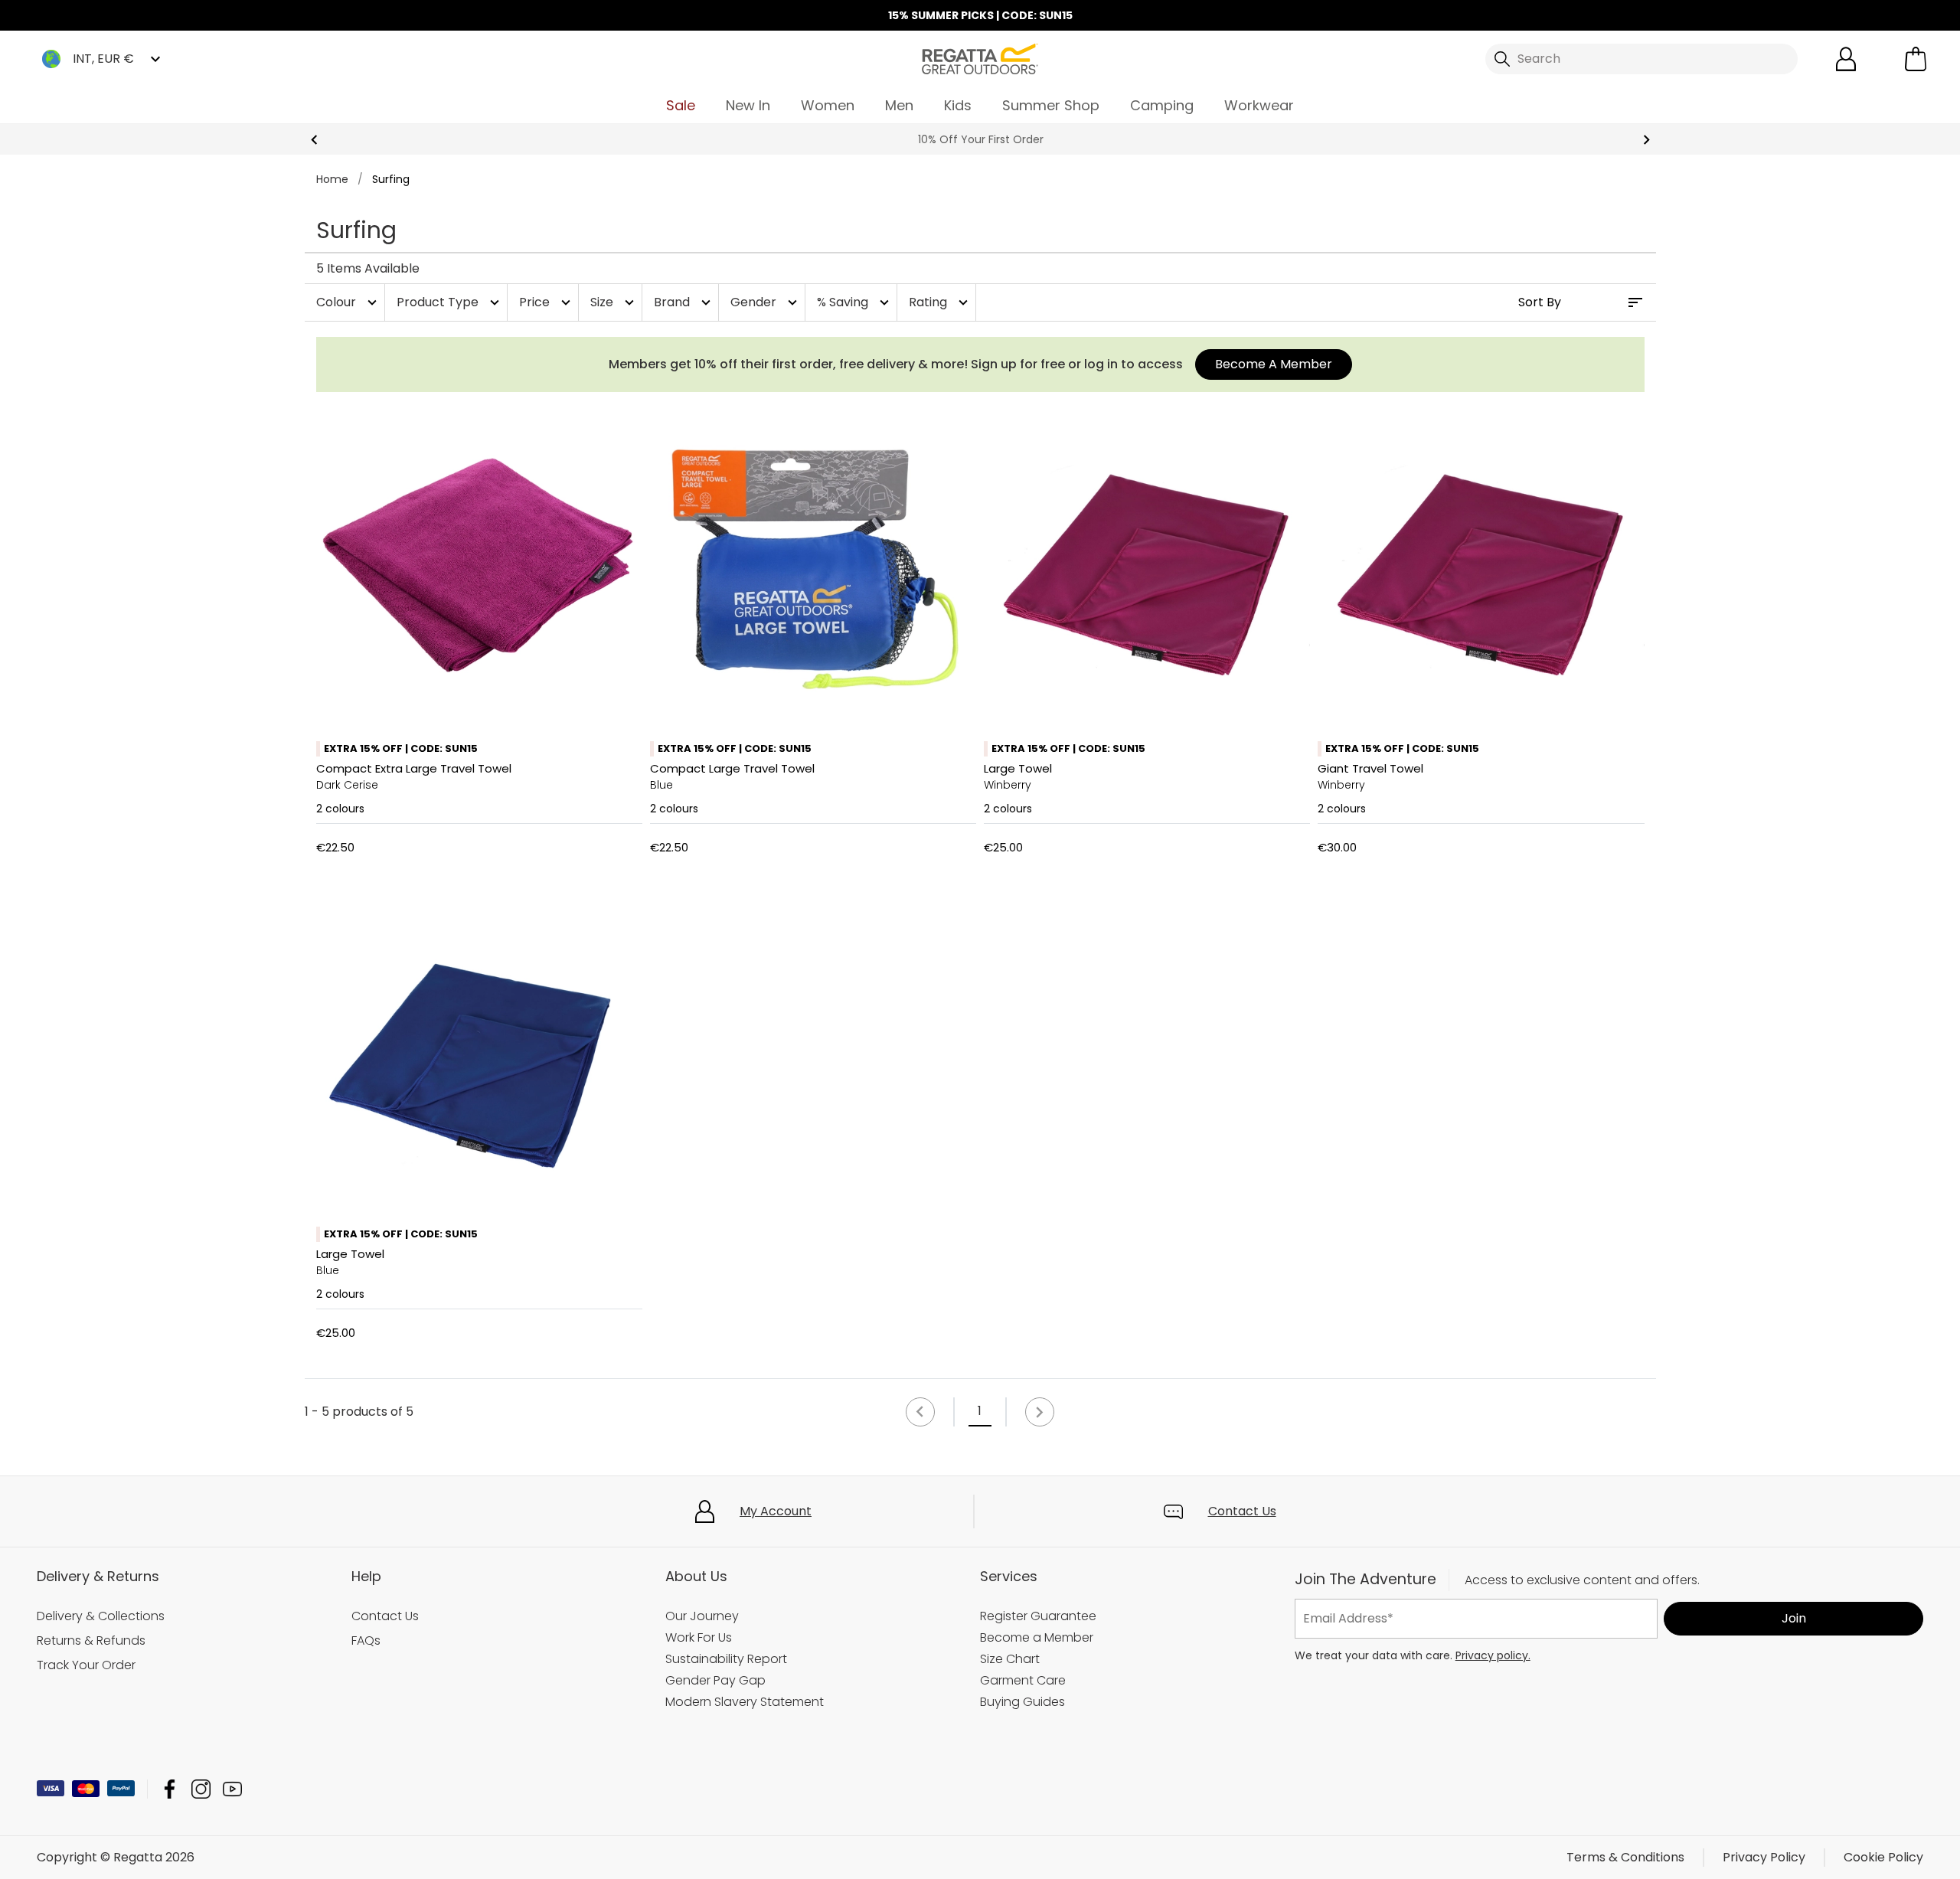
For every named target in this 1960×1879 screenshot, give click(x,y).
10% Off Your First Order (980, 139)
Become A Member (1274, 364)
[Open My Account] (1846, 59)
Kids (958, 105)
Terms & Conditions (1625, 1857)
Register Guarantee (1038, 1616)
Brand (684, 302)
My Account (776, 1511)
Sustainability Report (726, 1659)
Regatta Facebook (170, 1789)
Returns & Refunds (91, 1640)
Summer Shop (1051, 105)
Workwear (1259, 105)
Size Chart (1010, 1659)
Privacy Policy (1764, 1857)
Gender (766, 302)
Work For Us (699, 1637)
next (1646, 140)
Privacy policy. (1493, 1655)
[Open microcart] (1916, 59)
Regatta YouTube (232, 1789)
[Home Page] (980, 58)
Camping (1162, 105)
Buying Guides (1022, 1702)
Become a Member (1037, 1637)
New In (748, 105)
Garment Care (1023, 1680)
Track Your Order (86, 1665)
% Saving (855, 302)
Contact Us (1242, 1511)
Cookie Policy (1883, 1857)
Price (547, 302)
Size (614, 302)
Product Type (450, 302)
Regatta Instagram (201, 1789)
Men (899, 105)
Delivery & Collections (101, 1616)
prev (314, 140)
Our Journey (702, 1616)
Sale (681, 105)
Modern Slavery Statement (745, 1702)
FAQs (366, 1640)
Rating (940, 302)
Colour (348, 302)
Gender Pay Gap (715, 1680)
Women (828, 105)
